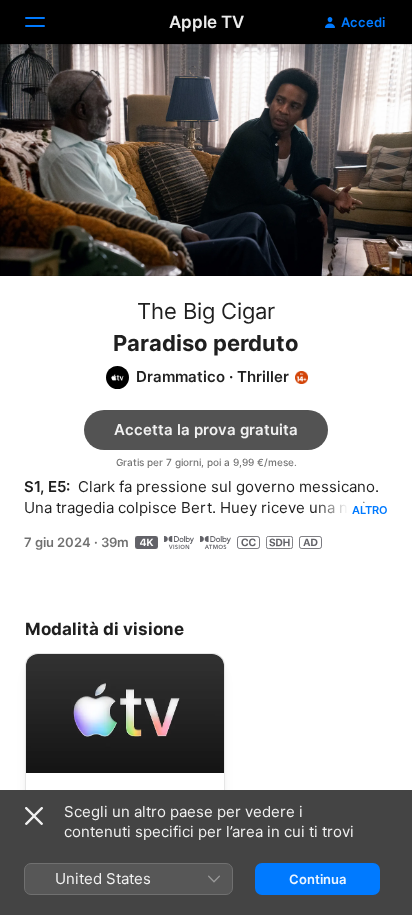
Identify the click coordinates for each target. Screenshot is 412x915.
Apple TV (206, 22)
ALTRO (370, 510)
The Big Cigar (206, 311)
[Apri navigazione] (47, 22)
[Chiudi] (34, 816)
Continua (317, 879)
